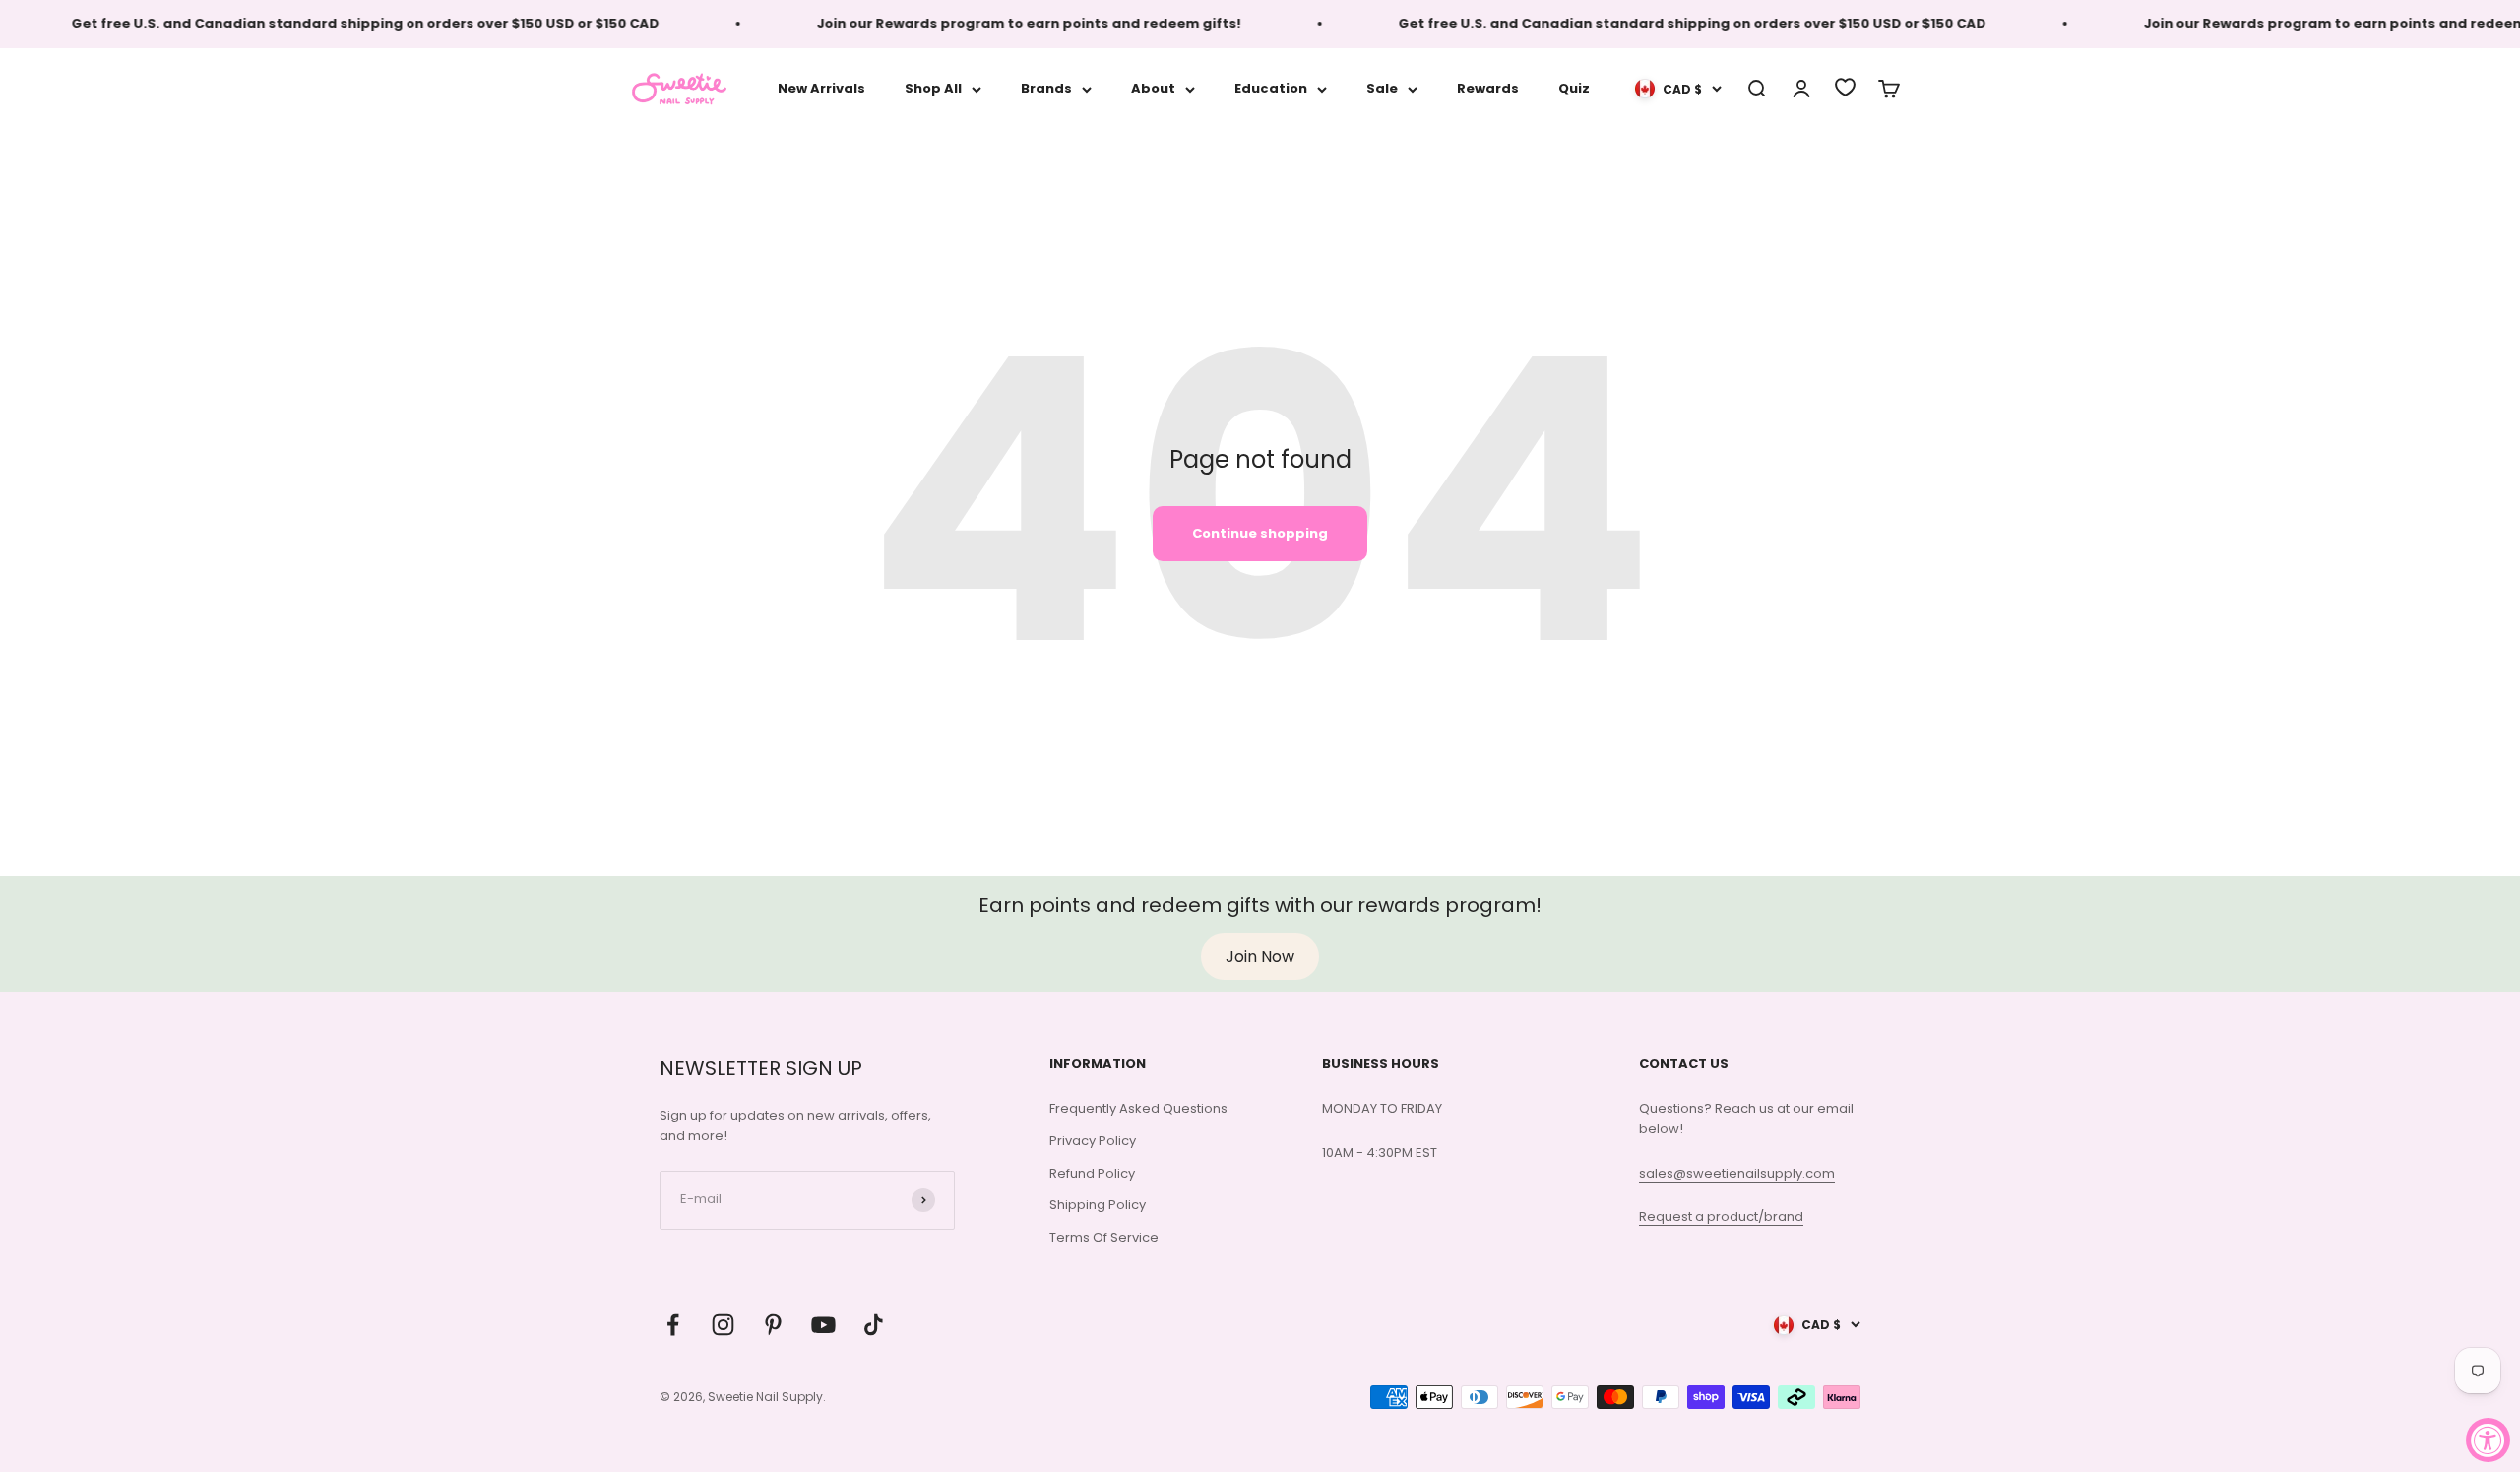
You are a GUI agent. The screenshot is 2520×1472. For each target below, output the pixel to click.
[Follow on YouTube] (823, 1325)
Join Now (1260, 957)
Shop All (933, 88)
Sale (1382, 88)
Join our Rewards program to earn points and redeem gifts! (995, 23)
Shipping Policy (1098, 1205)
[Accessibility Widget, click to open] (2488, 1440)
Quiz (1574, 88)
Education (1271, 88)
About (1153, 88)
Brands (1046, 88)
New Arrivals (821, 88)
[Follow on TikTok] (874, 1325)
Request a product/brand (1721, 1216)
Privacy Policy (1093, 1141)
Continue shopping (1260, 533)
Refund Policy (1092, 1173)
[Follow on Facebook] (673, 1325)
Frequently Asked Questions (1138, 1108)
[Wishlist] (1845, 87)
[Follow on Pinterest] (773, 1325)
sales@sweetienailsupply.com (1737, 1173)
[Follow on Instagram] (723, 1325)
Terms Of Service (1104, 1237)
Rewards (1488, 88)
